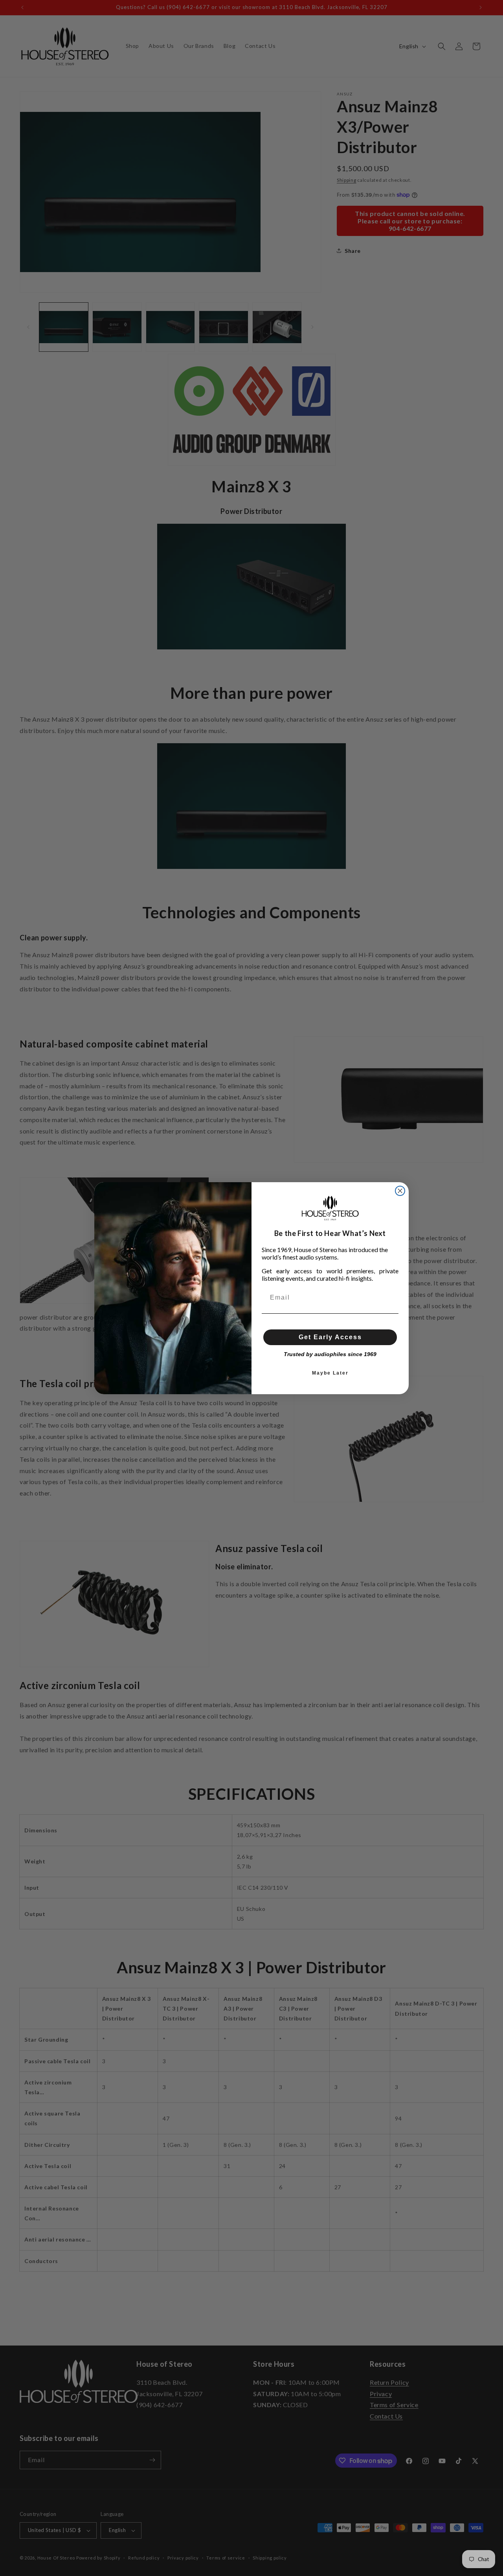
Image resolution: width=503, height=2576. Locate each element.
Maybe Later (330, 1373)
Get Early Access (330, 1337)
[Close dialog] (400, 1191)
